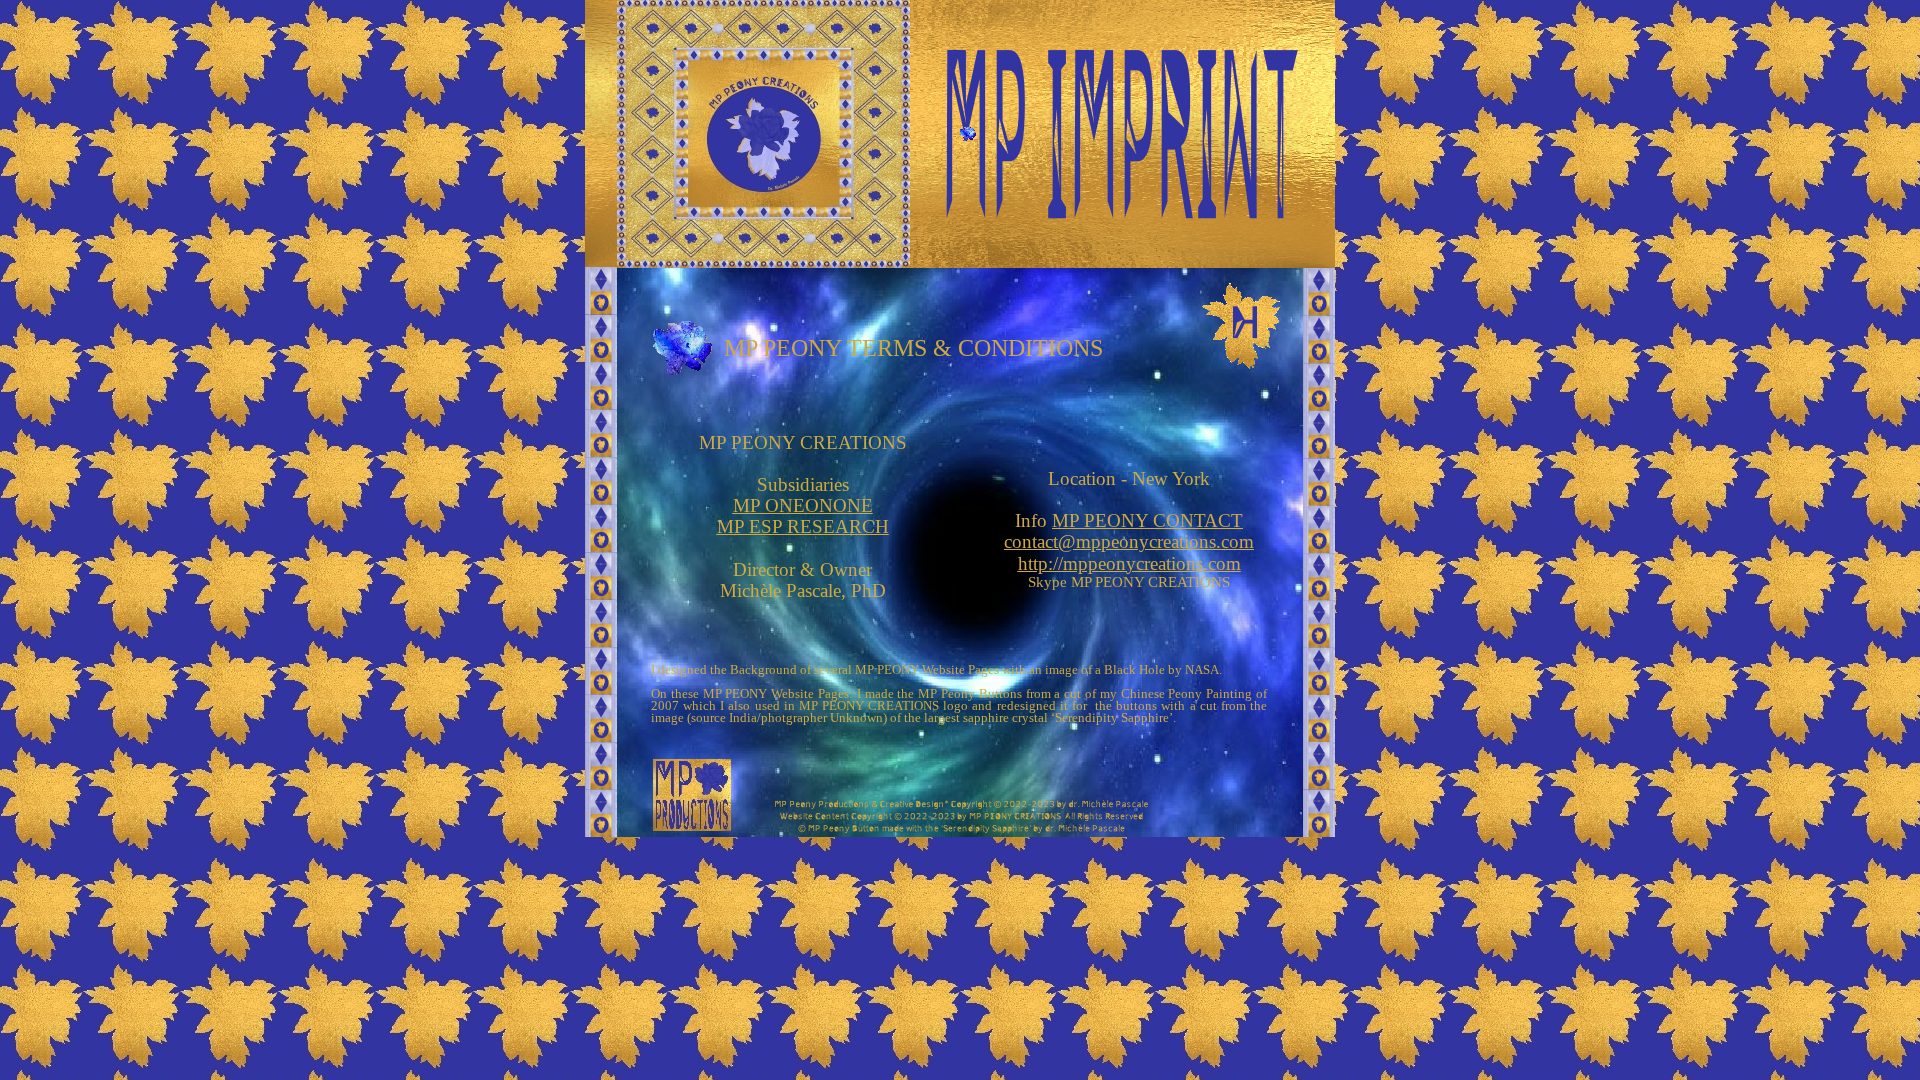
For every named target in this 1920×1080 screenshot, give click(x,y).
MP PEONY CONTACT (1147, 520)
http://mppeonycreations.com (1129, 563)
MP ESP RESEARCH (803, 526)
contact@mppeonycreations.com (1129, 541)
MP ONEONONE (803, 505)
